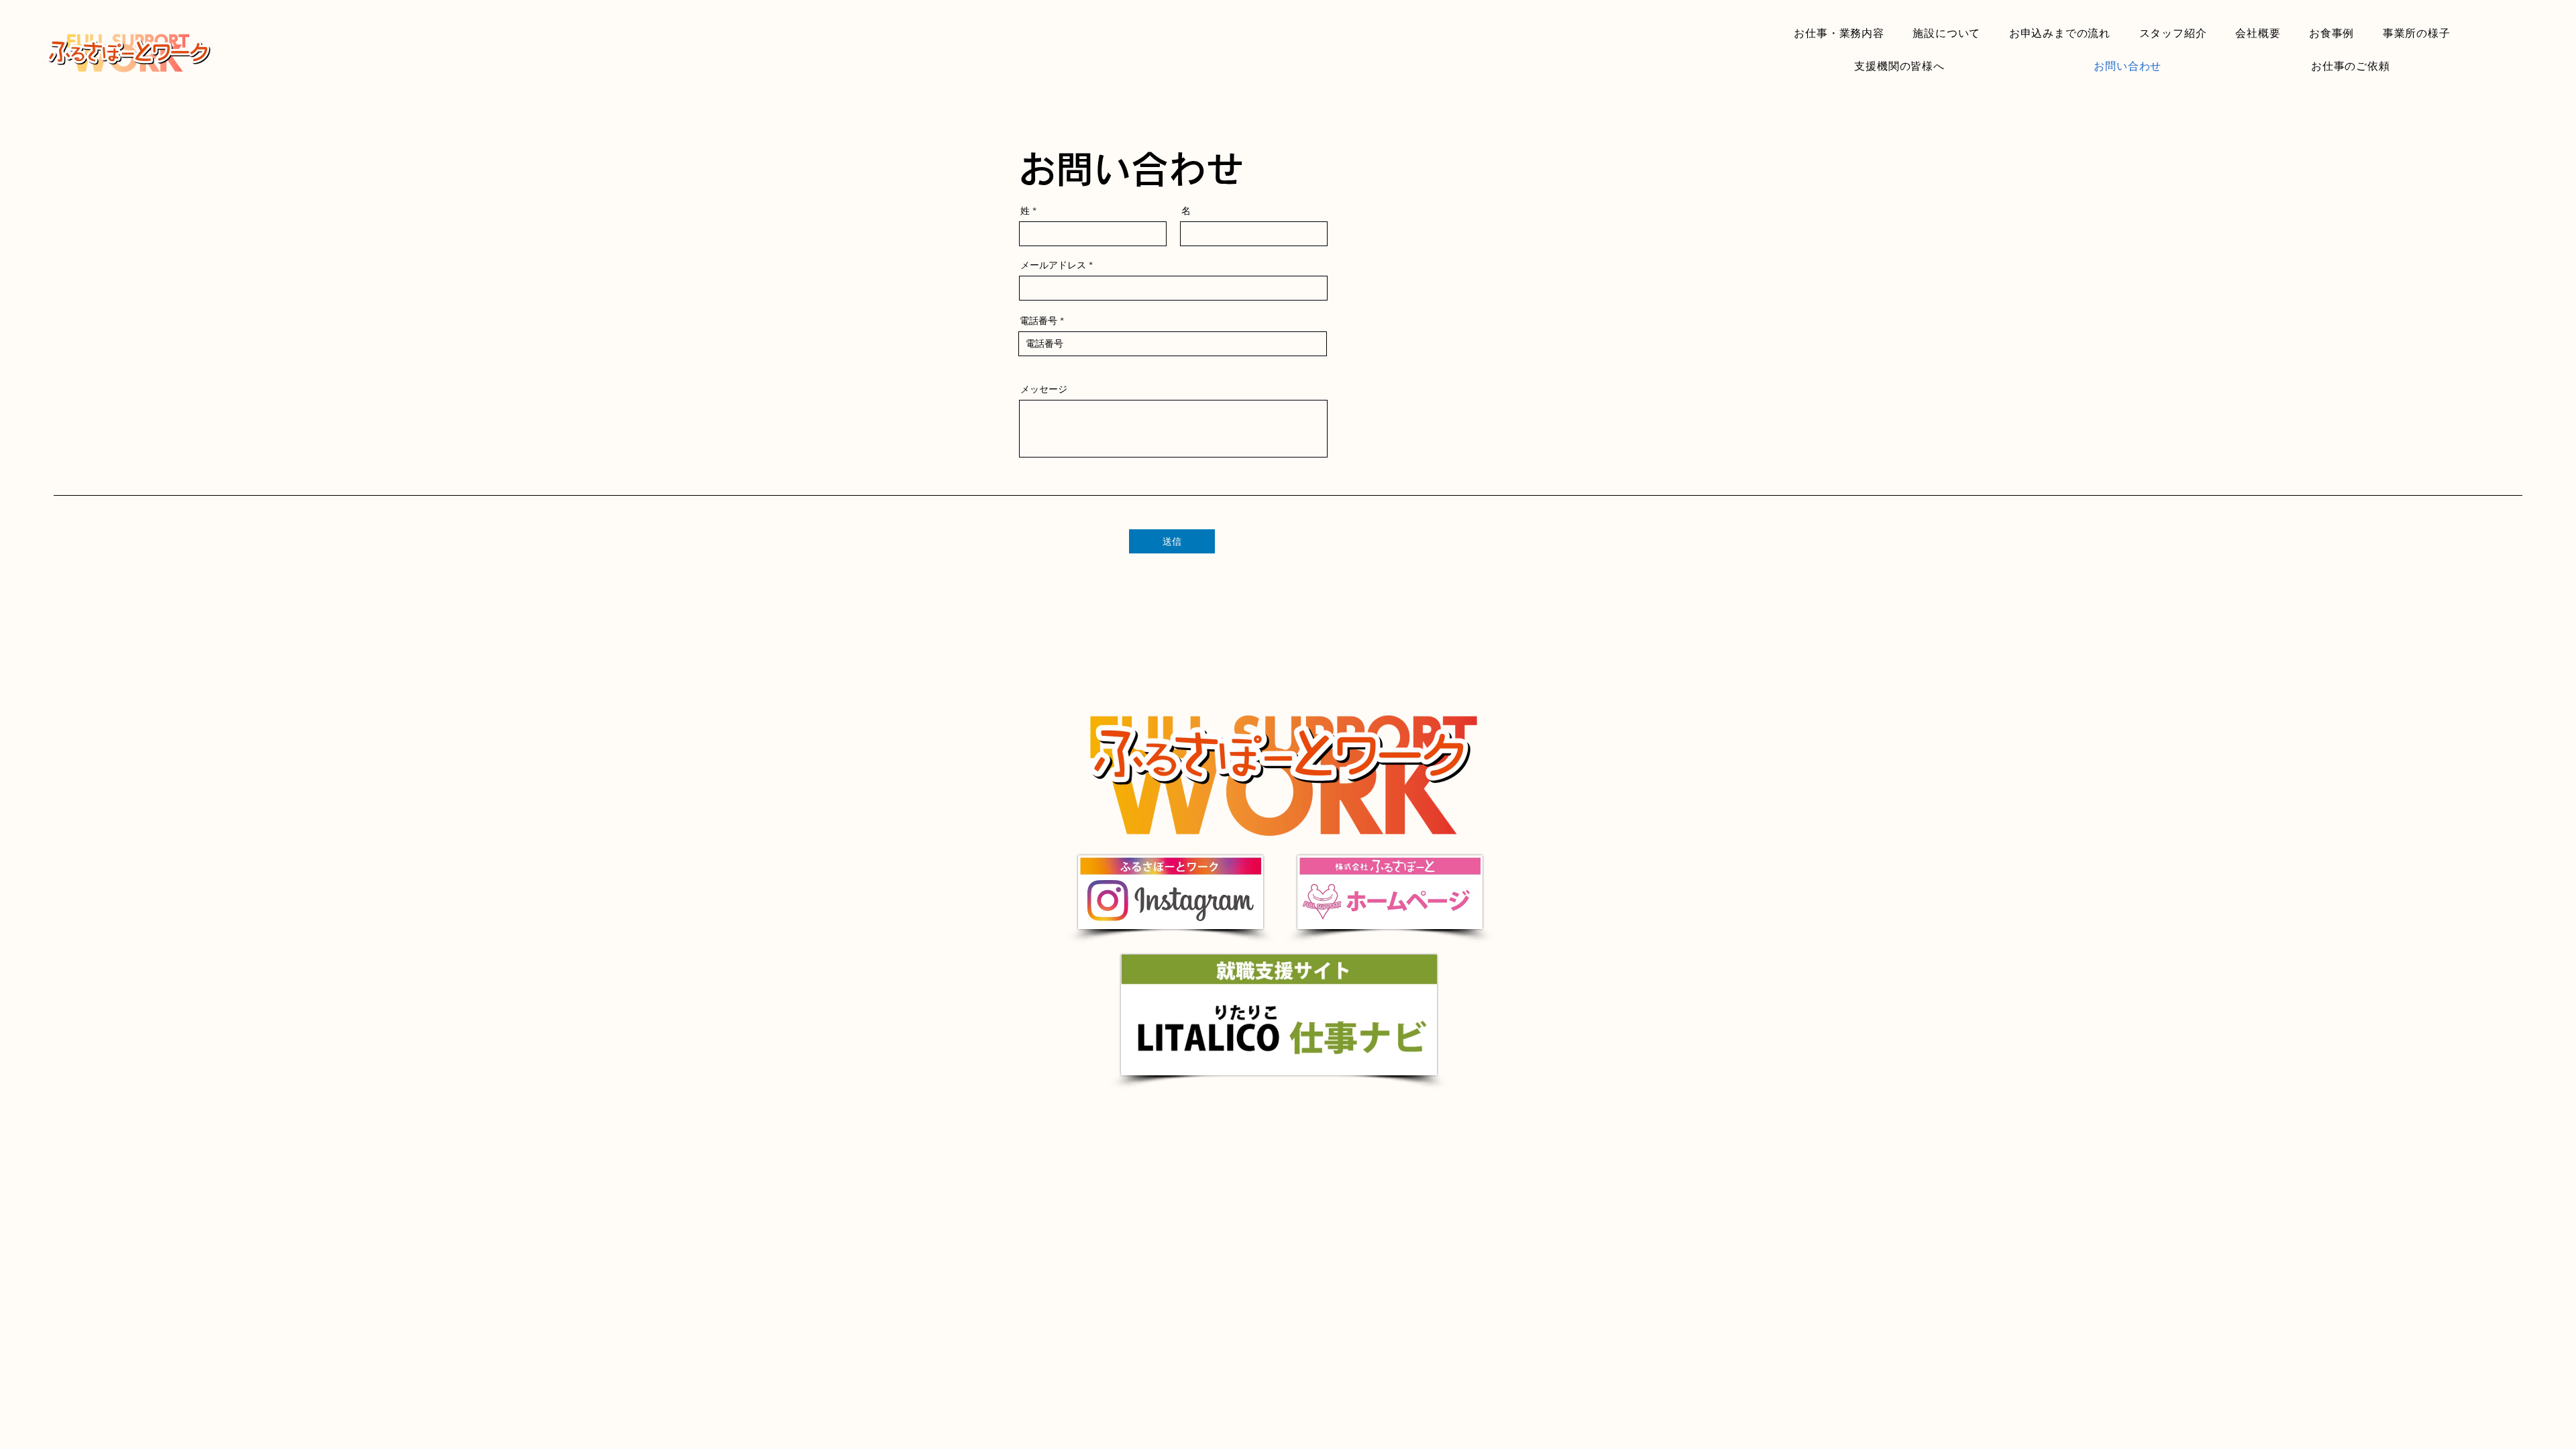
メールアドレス (1053, 265)
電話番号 (1038, 321)
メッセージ (1044, 389)
